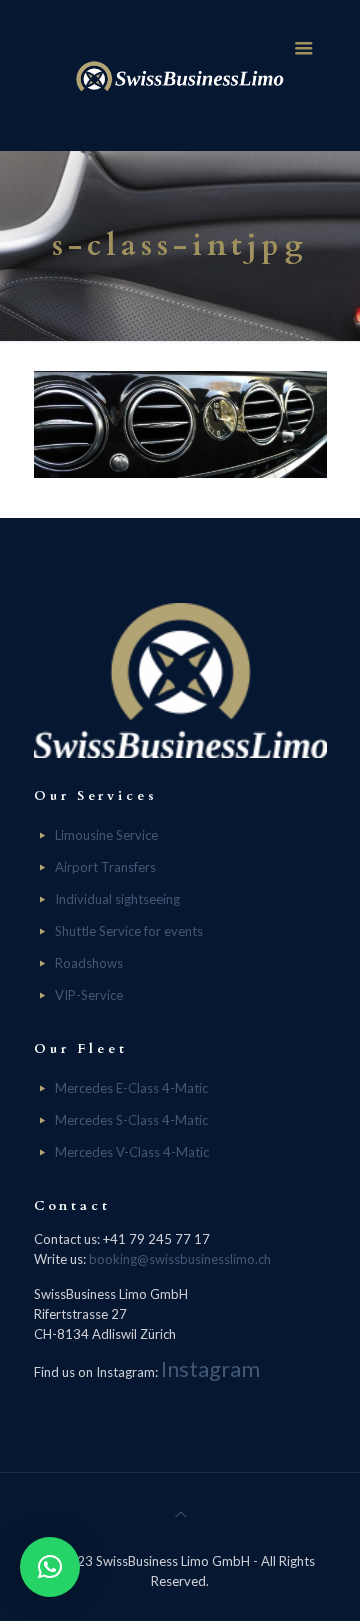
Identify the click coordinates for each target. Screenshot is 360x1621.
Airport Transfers (105, 867)
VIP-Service (89, 995)
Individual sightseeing (117, 899)
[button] (50, 1567)
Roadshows (89, 963)
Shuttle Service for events (129, 931)
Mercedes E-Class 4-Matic (131, 1088)
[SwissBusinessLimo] (180, 75)
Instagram (210, 1368)
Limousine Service (106, 835)
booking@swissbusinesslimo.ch (180, 1259)
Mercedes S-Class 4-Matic (131, 1120)
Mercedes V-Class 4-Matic (132, 1152)
